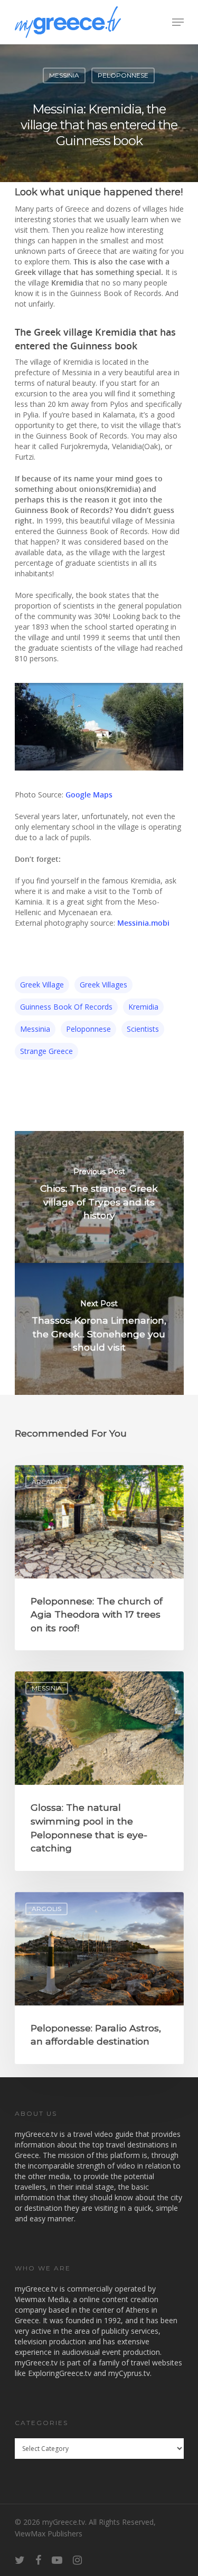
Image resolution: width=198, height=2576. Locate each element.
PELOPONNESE (123, 75)
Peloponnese (88, 1029)
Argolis (46, 1909)
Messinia (64, 75)
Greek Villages (103, 985)
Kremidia (143, 1007)
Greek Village (42, 985)
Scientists (143, 1029)
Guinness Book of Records (66, 1007)
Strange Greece (46, 1051)
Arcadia (47, 1482)
